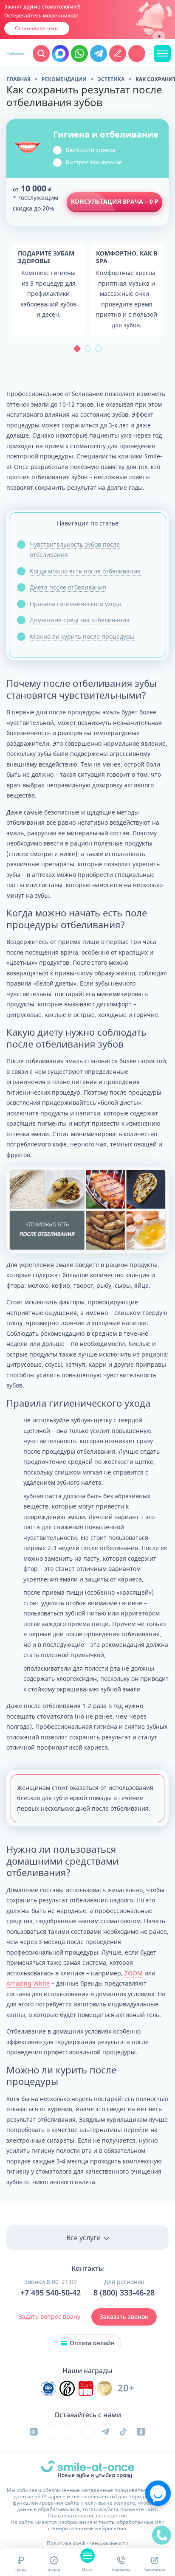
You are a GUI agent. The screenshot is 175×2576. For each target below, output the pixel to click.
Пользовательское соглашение (87, 2516)
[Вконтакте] (52, 2432)
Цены (21, 2570)
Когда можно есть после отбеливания (85, 571)
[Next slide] (159, 37)
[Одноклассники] (141, 2432)
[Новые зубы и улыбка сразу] (15, 53)
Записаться (154, 2570)
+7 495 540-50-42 (51, 2293)
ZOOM (134, 1973)
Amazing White (28, 1983)
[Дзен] (87, 2432)
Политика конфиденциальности (88, 2543)
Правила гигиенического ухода (75, 604)
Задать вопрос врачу (49, 2316)
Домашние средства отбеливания (80, 620)
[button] (77, 349)
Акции (54, 2570)
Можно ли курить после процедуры (82, 636)
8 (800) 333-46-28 (124, 2293)
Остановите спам (37, 28)
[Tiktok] (123, 2432)
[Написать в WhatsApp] (79, 53)
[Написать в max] (60, 53)
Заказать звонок (124, 2317)
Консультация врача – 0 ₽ (114, 201)
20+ (126, 2388)
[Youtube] (70, 2432)
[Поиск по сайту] (41, 53)
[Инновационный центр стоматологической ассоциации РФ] (48, 2388)
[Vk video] (34, 2432)
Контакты (121, 2570)
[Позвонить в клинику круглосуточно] (137, 53)
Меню (87, 2570)
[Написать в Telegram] (99, 53)
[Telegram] (105, 2432)
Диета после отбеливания (68, 587)
